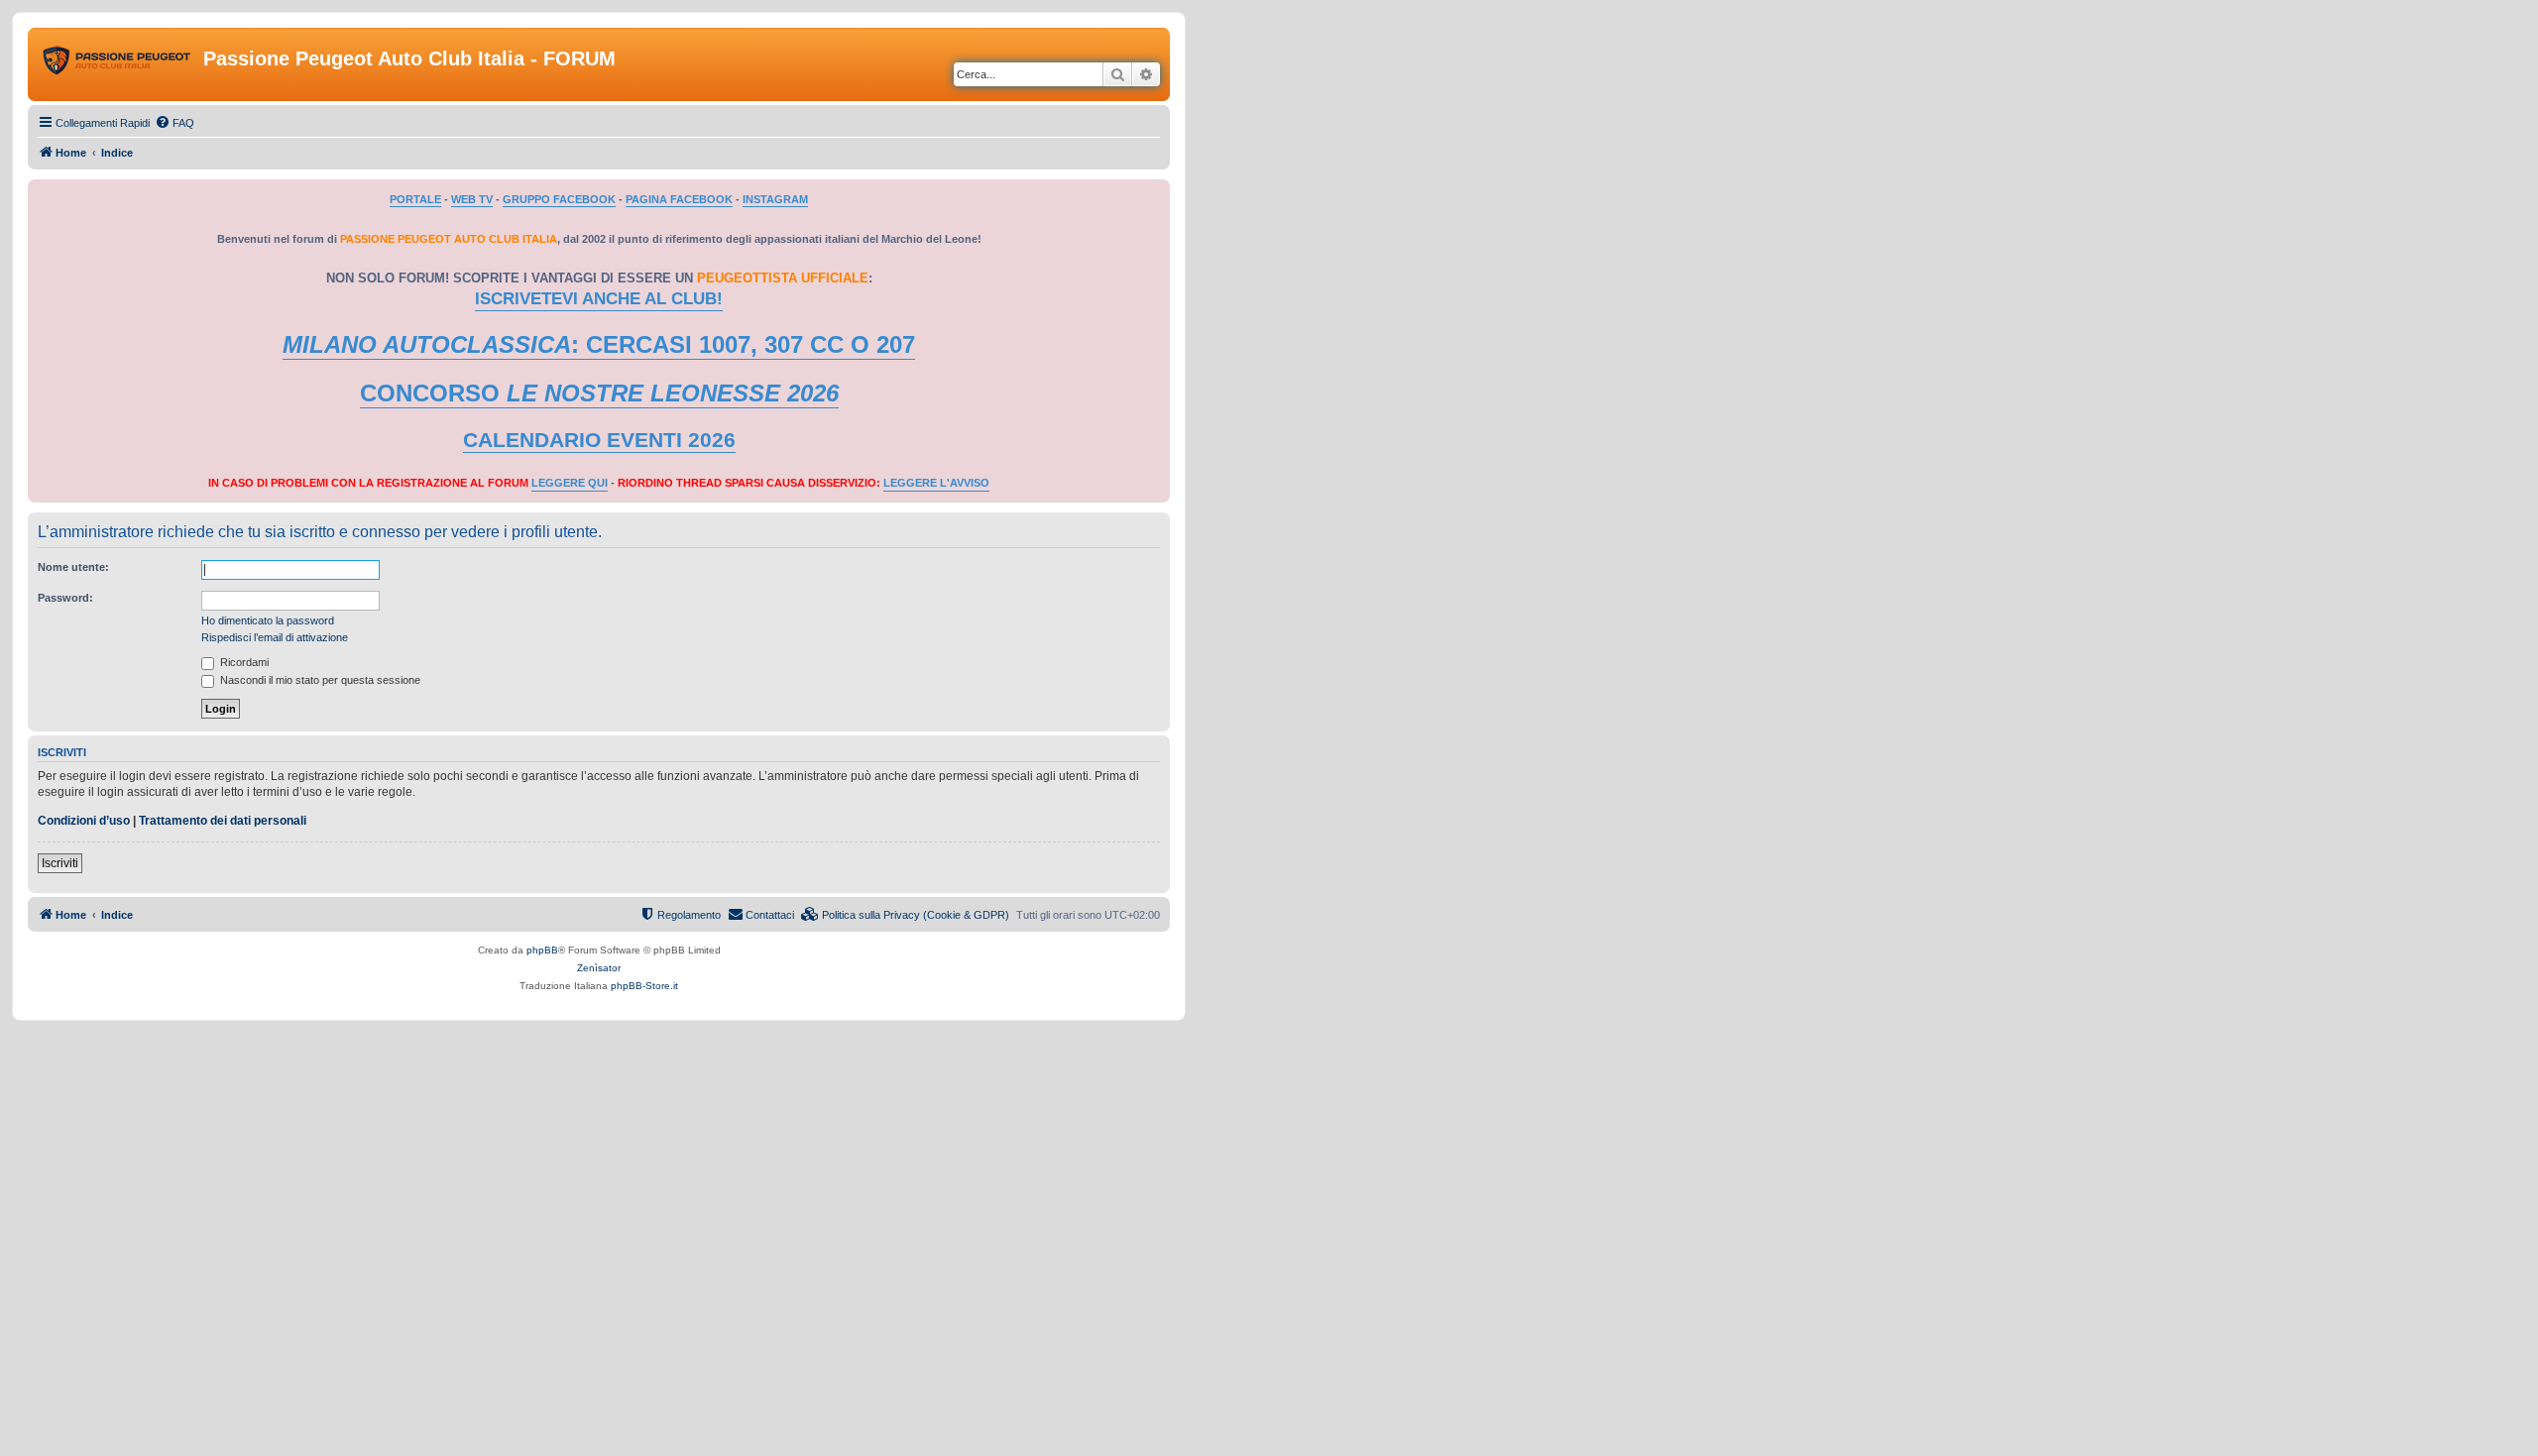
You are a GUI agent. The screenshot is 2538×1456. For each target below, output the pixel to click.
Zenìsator (599, 968)
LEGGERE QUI (570, 483)
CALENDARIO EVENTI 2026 (599, 440)
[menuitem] (174, 123)
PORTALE (415, 199)
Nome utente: (73, 567)
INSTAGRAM (775, 199)
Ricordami (243, 662)
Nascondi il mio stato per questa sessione (319, 680)
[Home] (118, 64)
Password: (65, 598)
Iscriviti (60, 863)
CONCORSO (599, 393)
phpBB (542, 950)
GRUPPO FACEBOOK (559, 199)
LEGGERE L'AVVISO (936, 483)
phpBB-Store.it (644, 986)
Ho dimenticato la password (268, 620)
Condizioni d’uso (84, 821)
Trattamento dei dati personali (223, 821)
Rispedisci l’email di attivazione (275, 637)
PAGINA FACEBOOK (679, 199)
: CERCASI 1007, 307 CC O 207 (599, 344)
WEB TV (472, 199)
